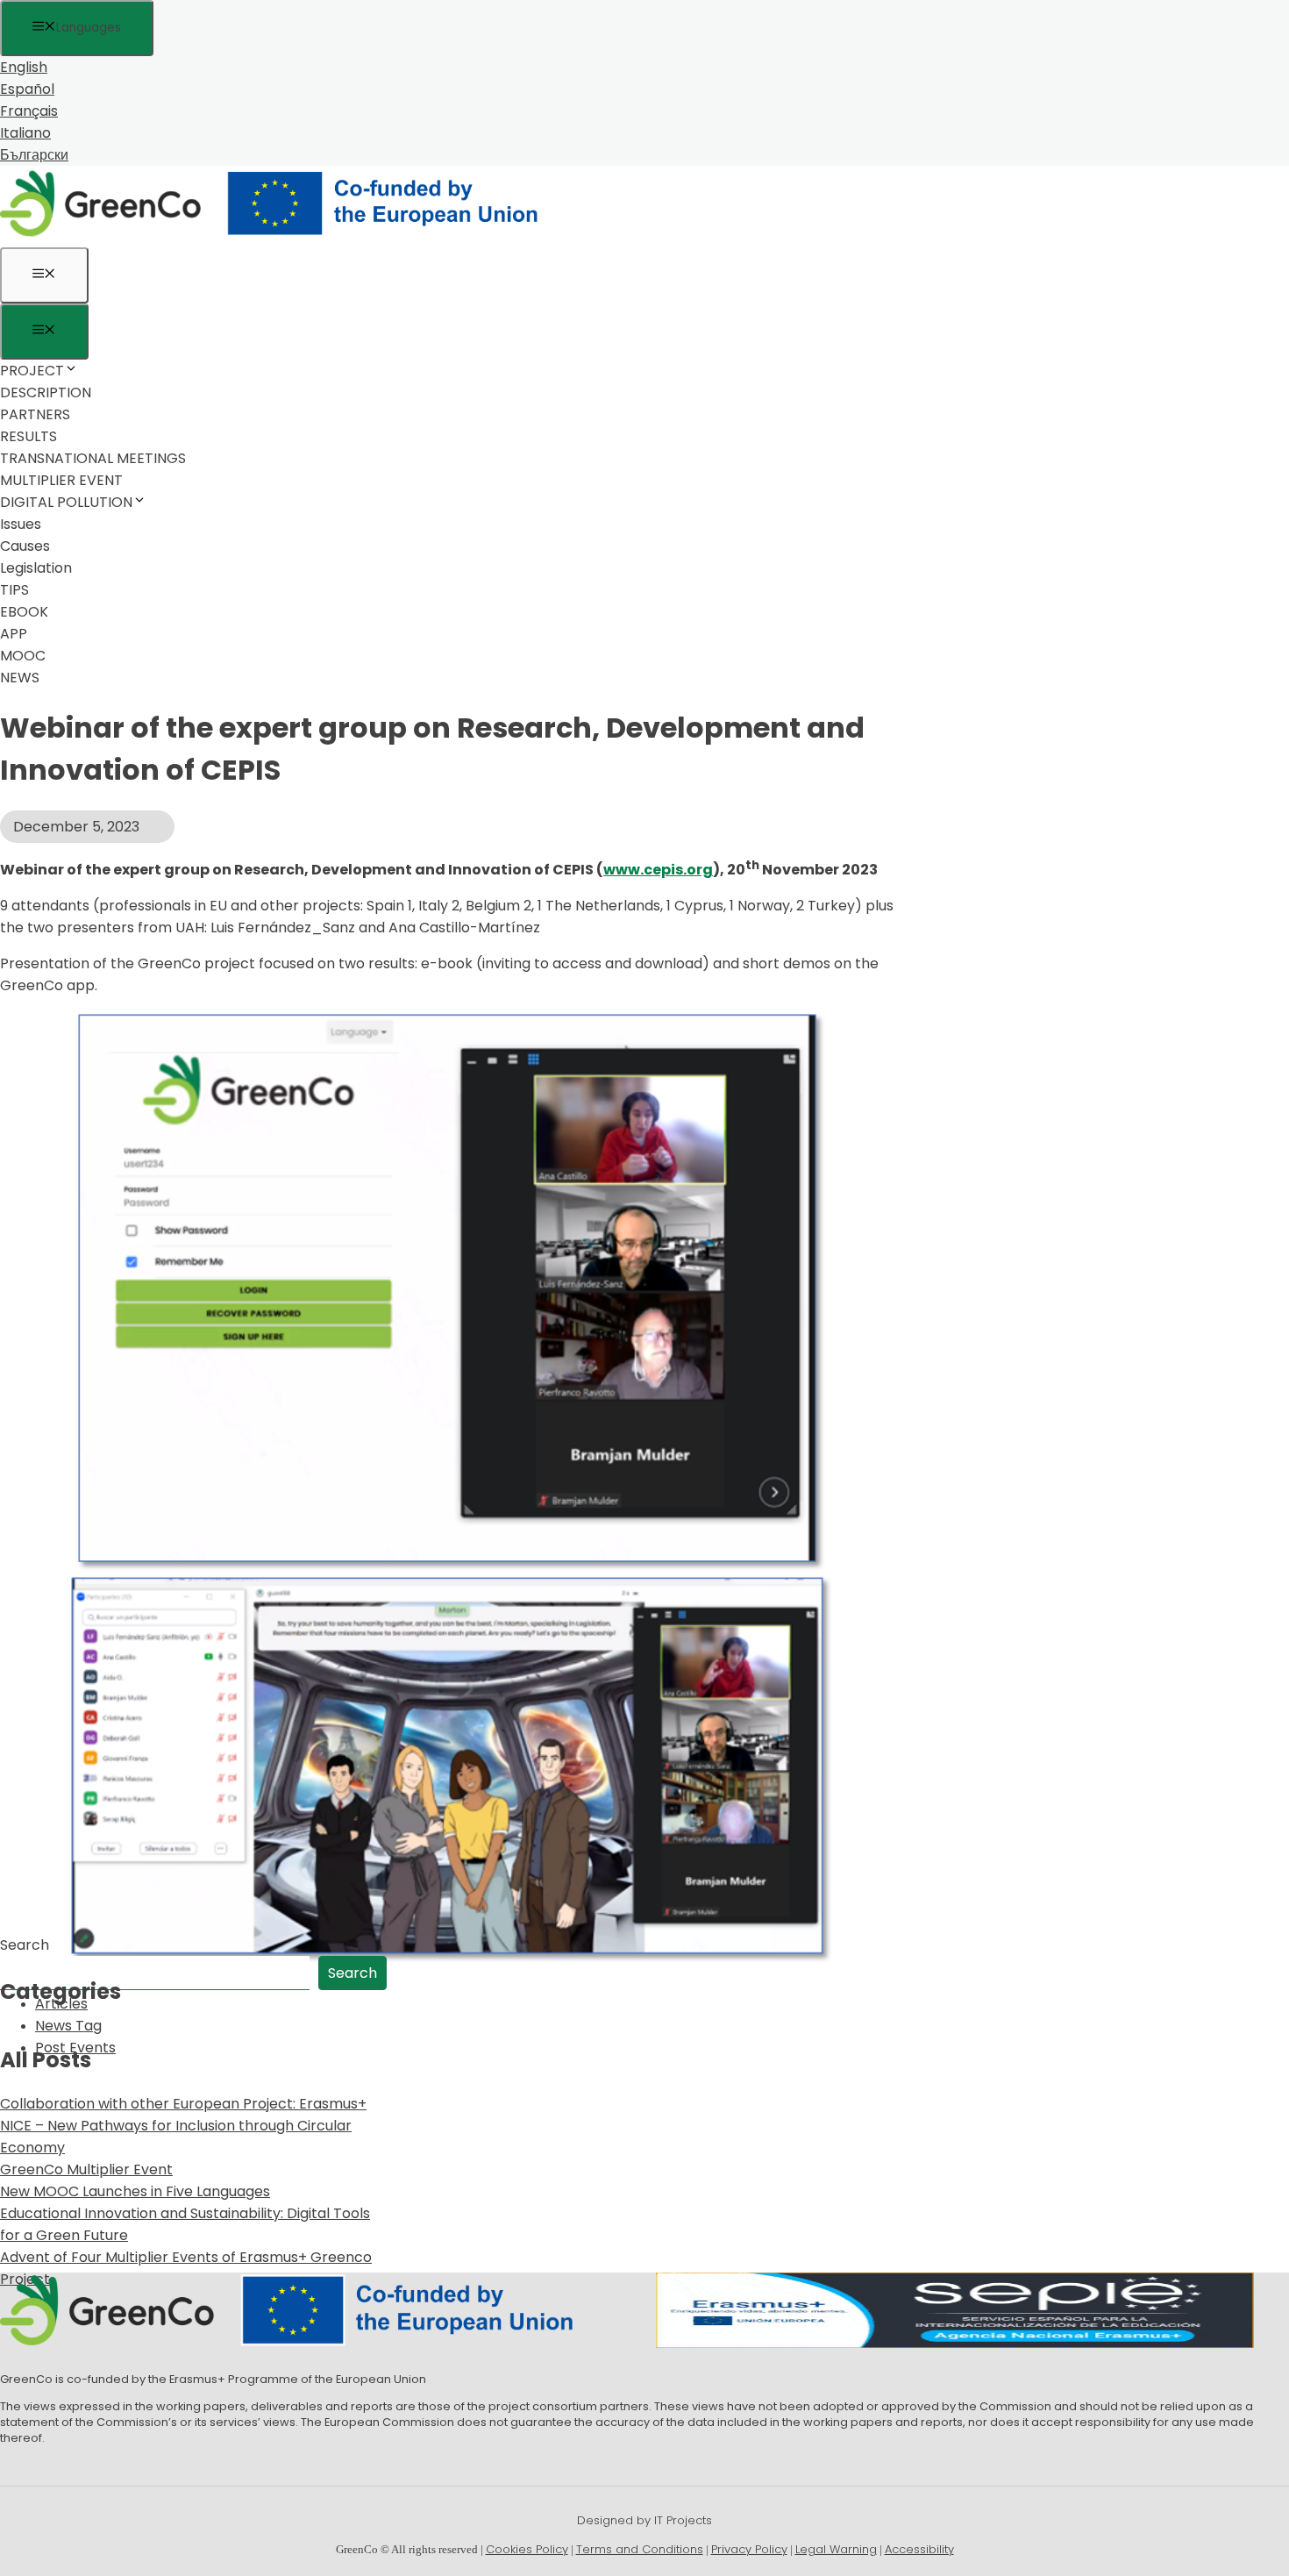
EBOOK (24, 612)
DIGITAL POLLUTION (66, 502)
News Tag (68, 2026)
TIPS (14, 590)
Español (27, 89)
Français (29, 111)
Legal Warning (836, 2549)
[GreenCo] (281, 236)
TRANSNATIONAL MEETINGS (93, 458)
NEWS (20, 678)
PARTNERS (35, 414)
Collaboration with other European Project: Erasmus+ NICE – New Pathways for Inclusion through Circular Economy (183, 2126)
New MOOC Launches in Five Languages (135, 2191)
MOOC (23, 656)
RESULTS (28, 436)
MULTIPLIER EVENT (61, 480)
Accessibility (919, 2549)
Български (34, 155)
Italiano (25, 133)
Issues (21, 524)
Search (25, 1945)
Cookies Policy (527, 2549)
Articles (61, 2004)
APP (14, 634)
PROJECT (32, 371)
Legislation (36, 568)
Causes (25, 546)
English (24, 67)
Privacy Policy (749, 2549)
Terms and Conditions (640, 2549)
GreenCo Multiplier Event (86, 2169)
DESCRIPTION (46, 392)
